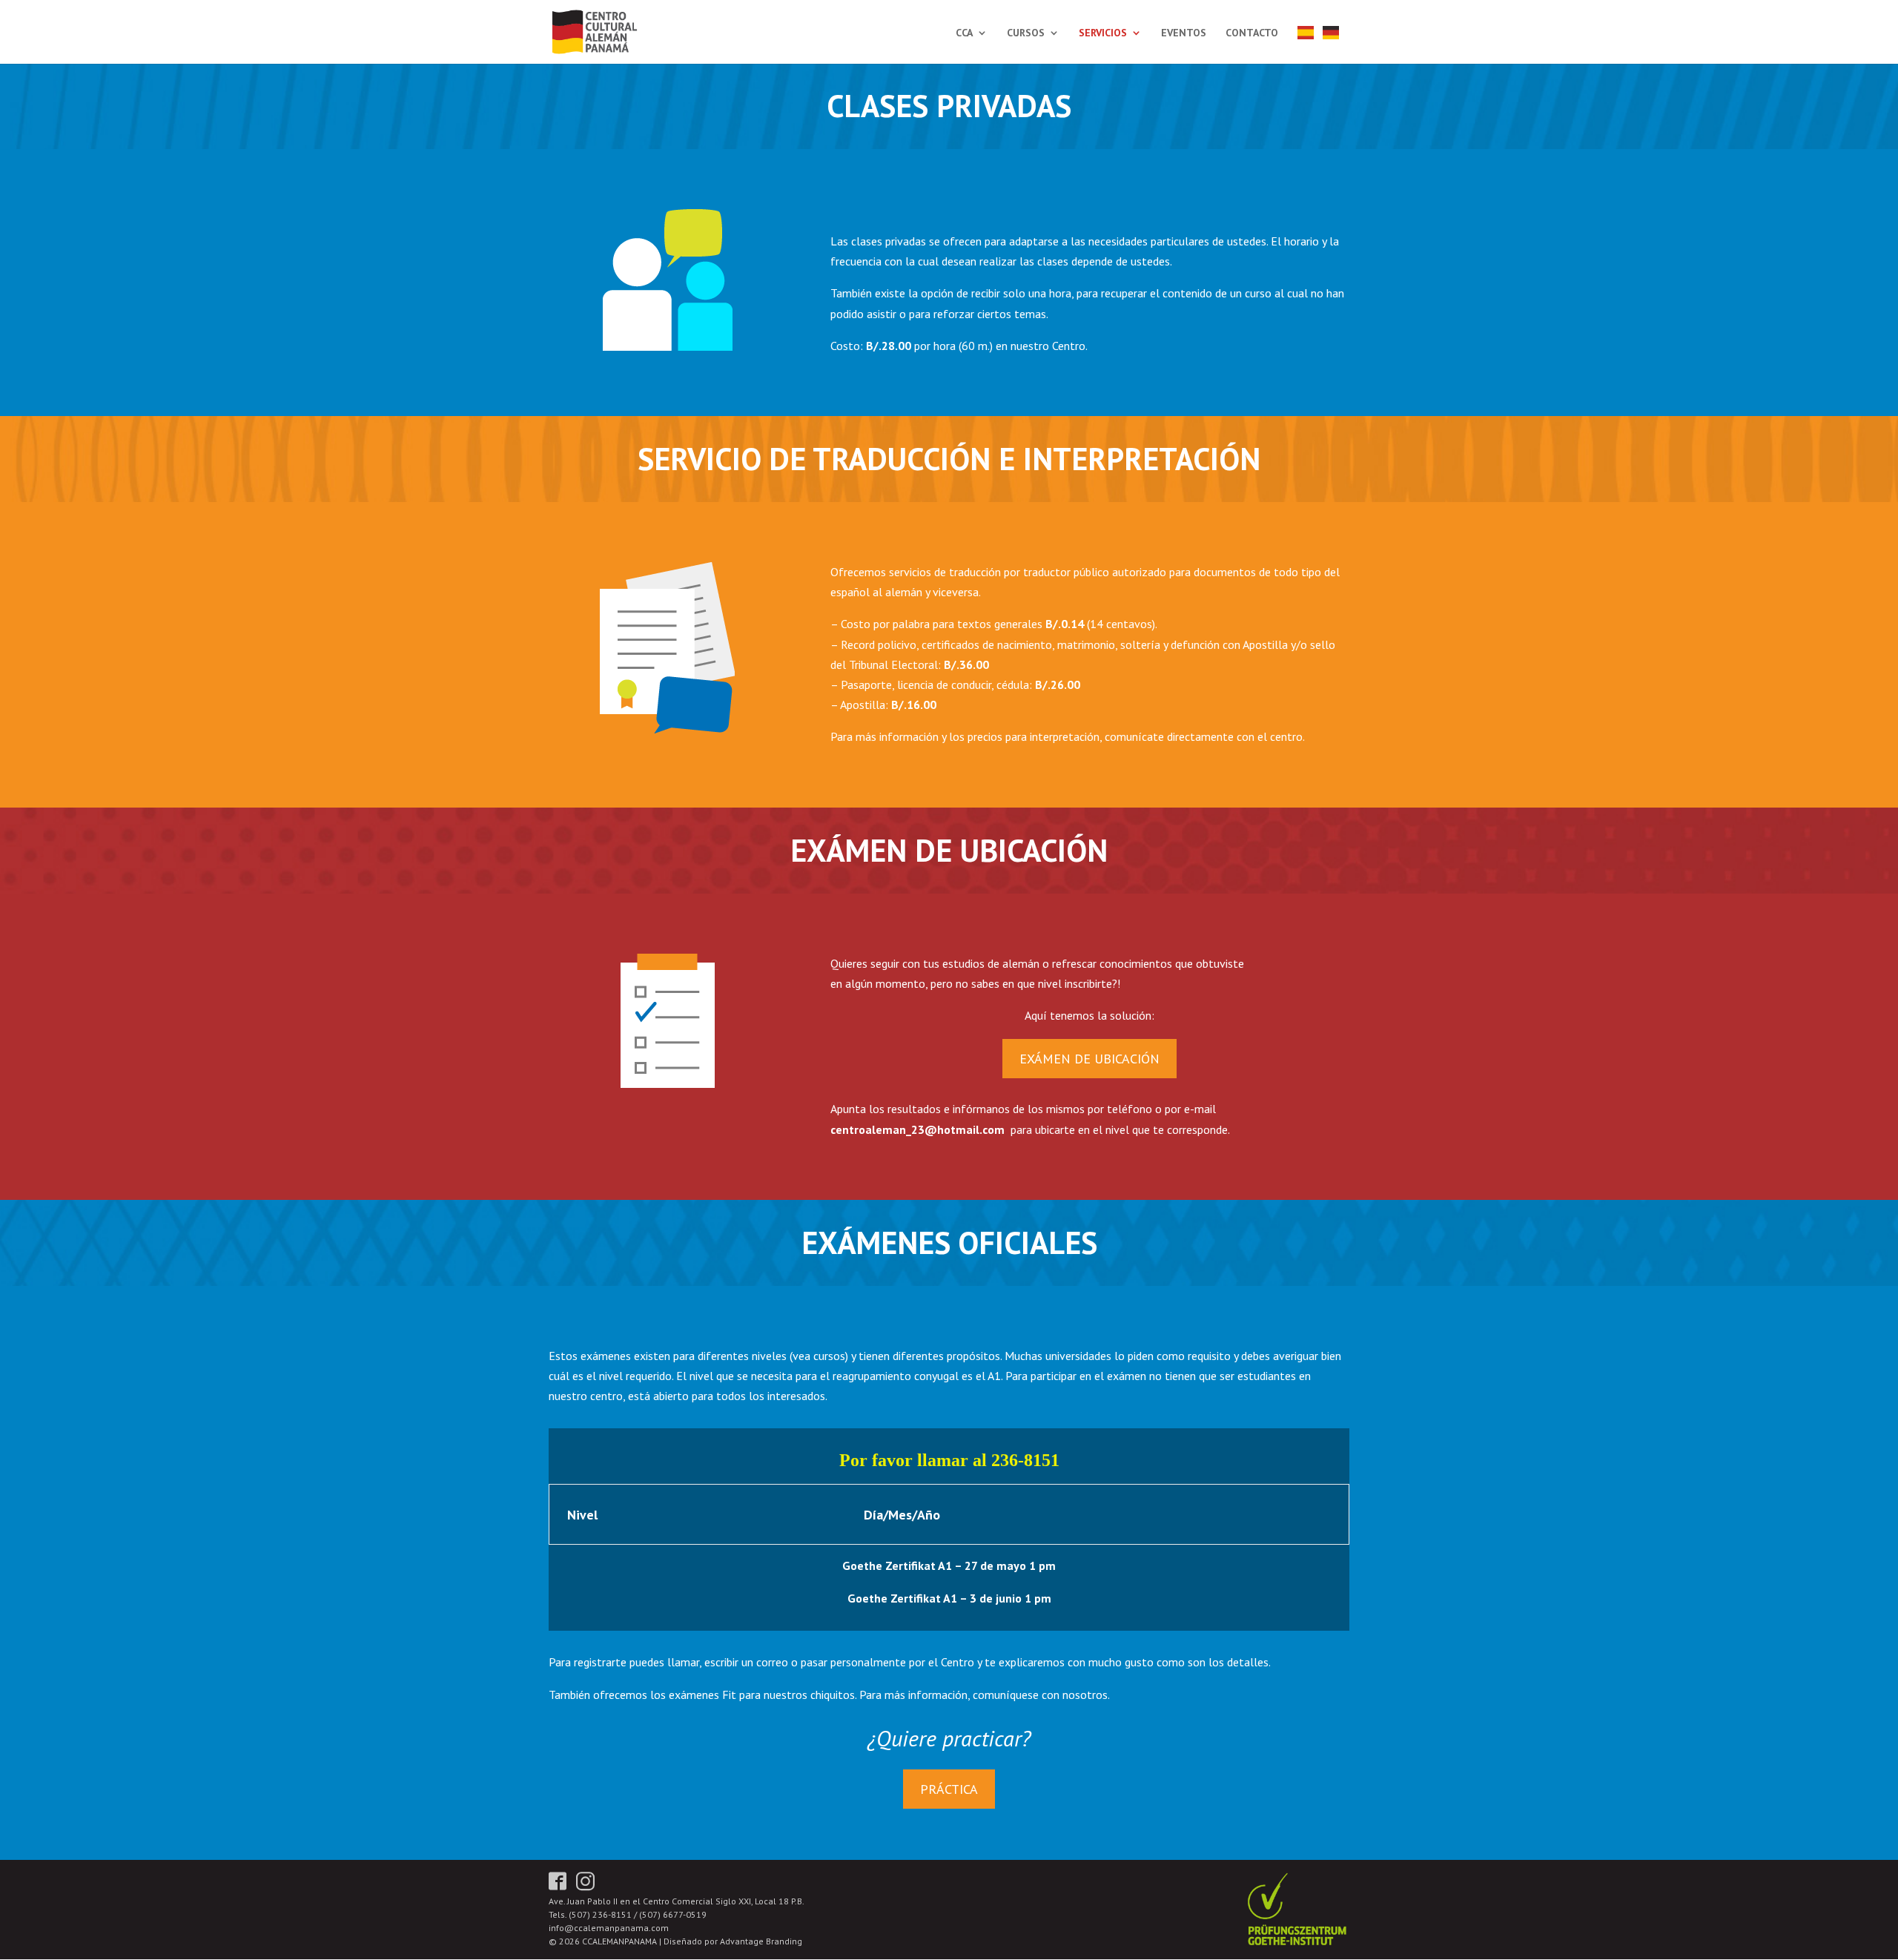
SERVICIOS (1103, 33)
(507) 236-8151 (600, 1914)
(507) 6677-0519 (673, 1914)
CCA (964, 33)
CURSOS (1026, 33)
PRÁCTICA (949, 1789)
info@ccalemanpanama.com (609, 1928)
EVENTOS (1184, 33)
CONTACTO (1252, 33)
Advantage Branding (761, 1941)
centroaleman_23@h (887, 1129)
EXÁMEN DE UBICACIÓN (1089, 1059)
